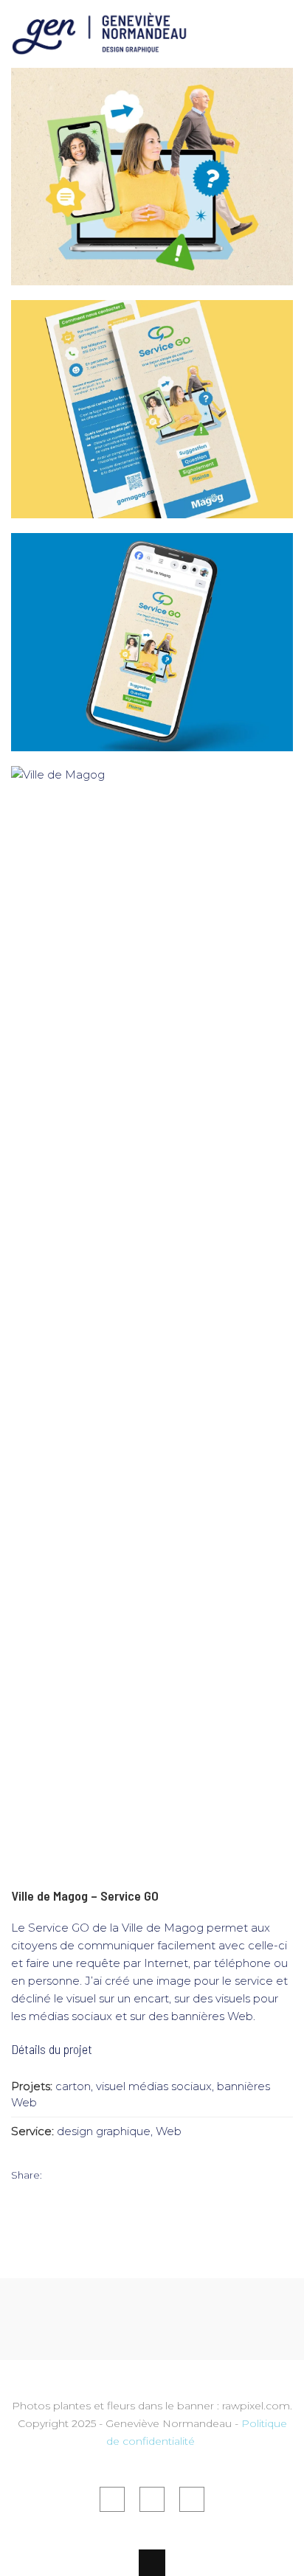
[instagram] (192, 2499)
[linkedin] (152, 2499)
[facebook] (112, 2499)
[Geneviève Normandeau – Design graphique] (100, 46)
